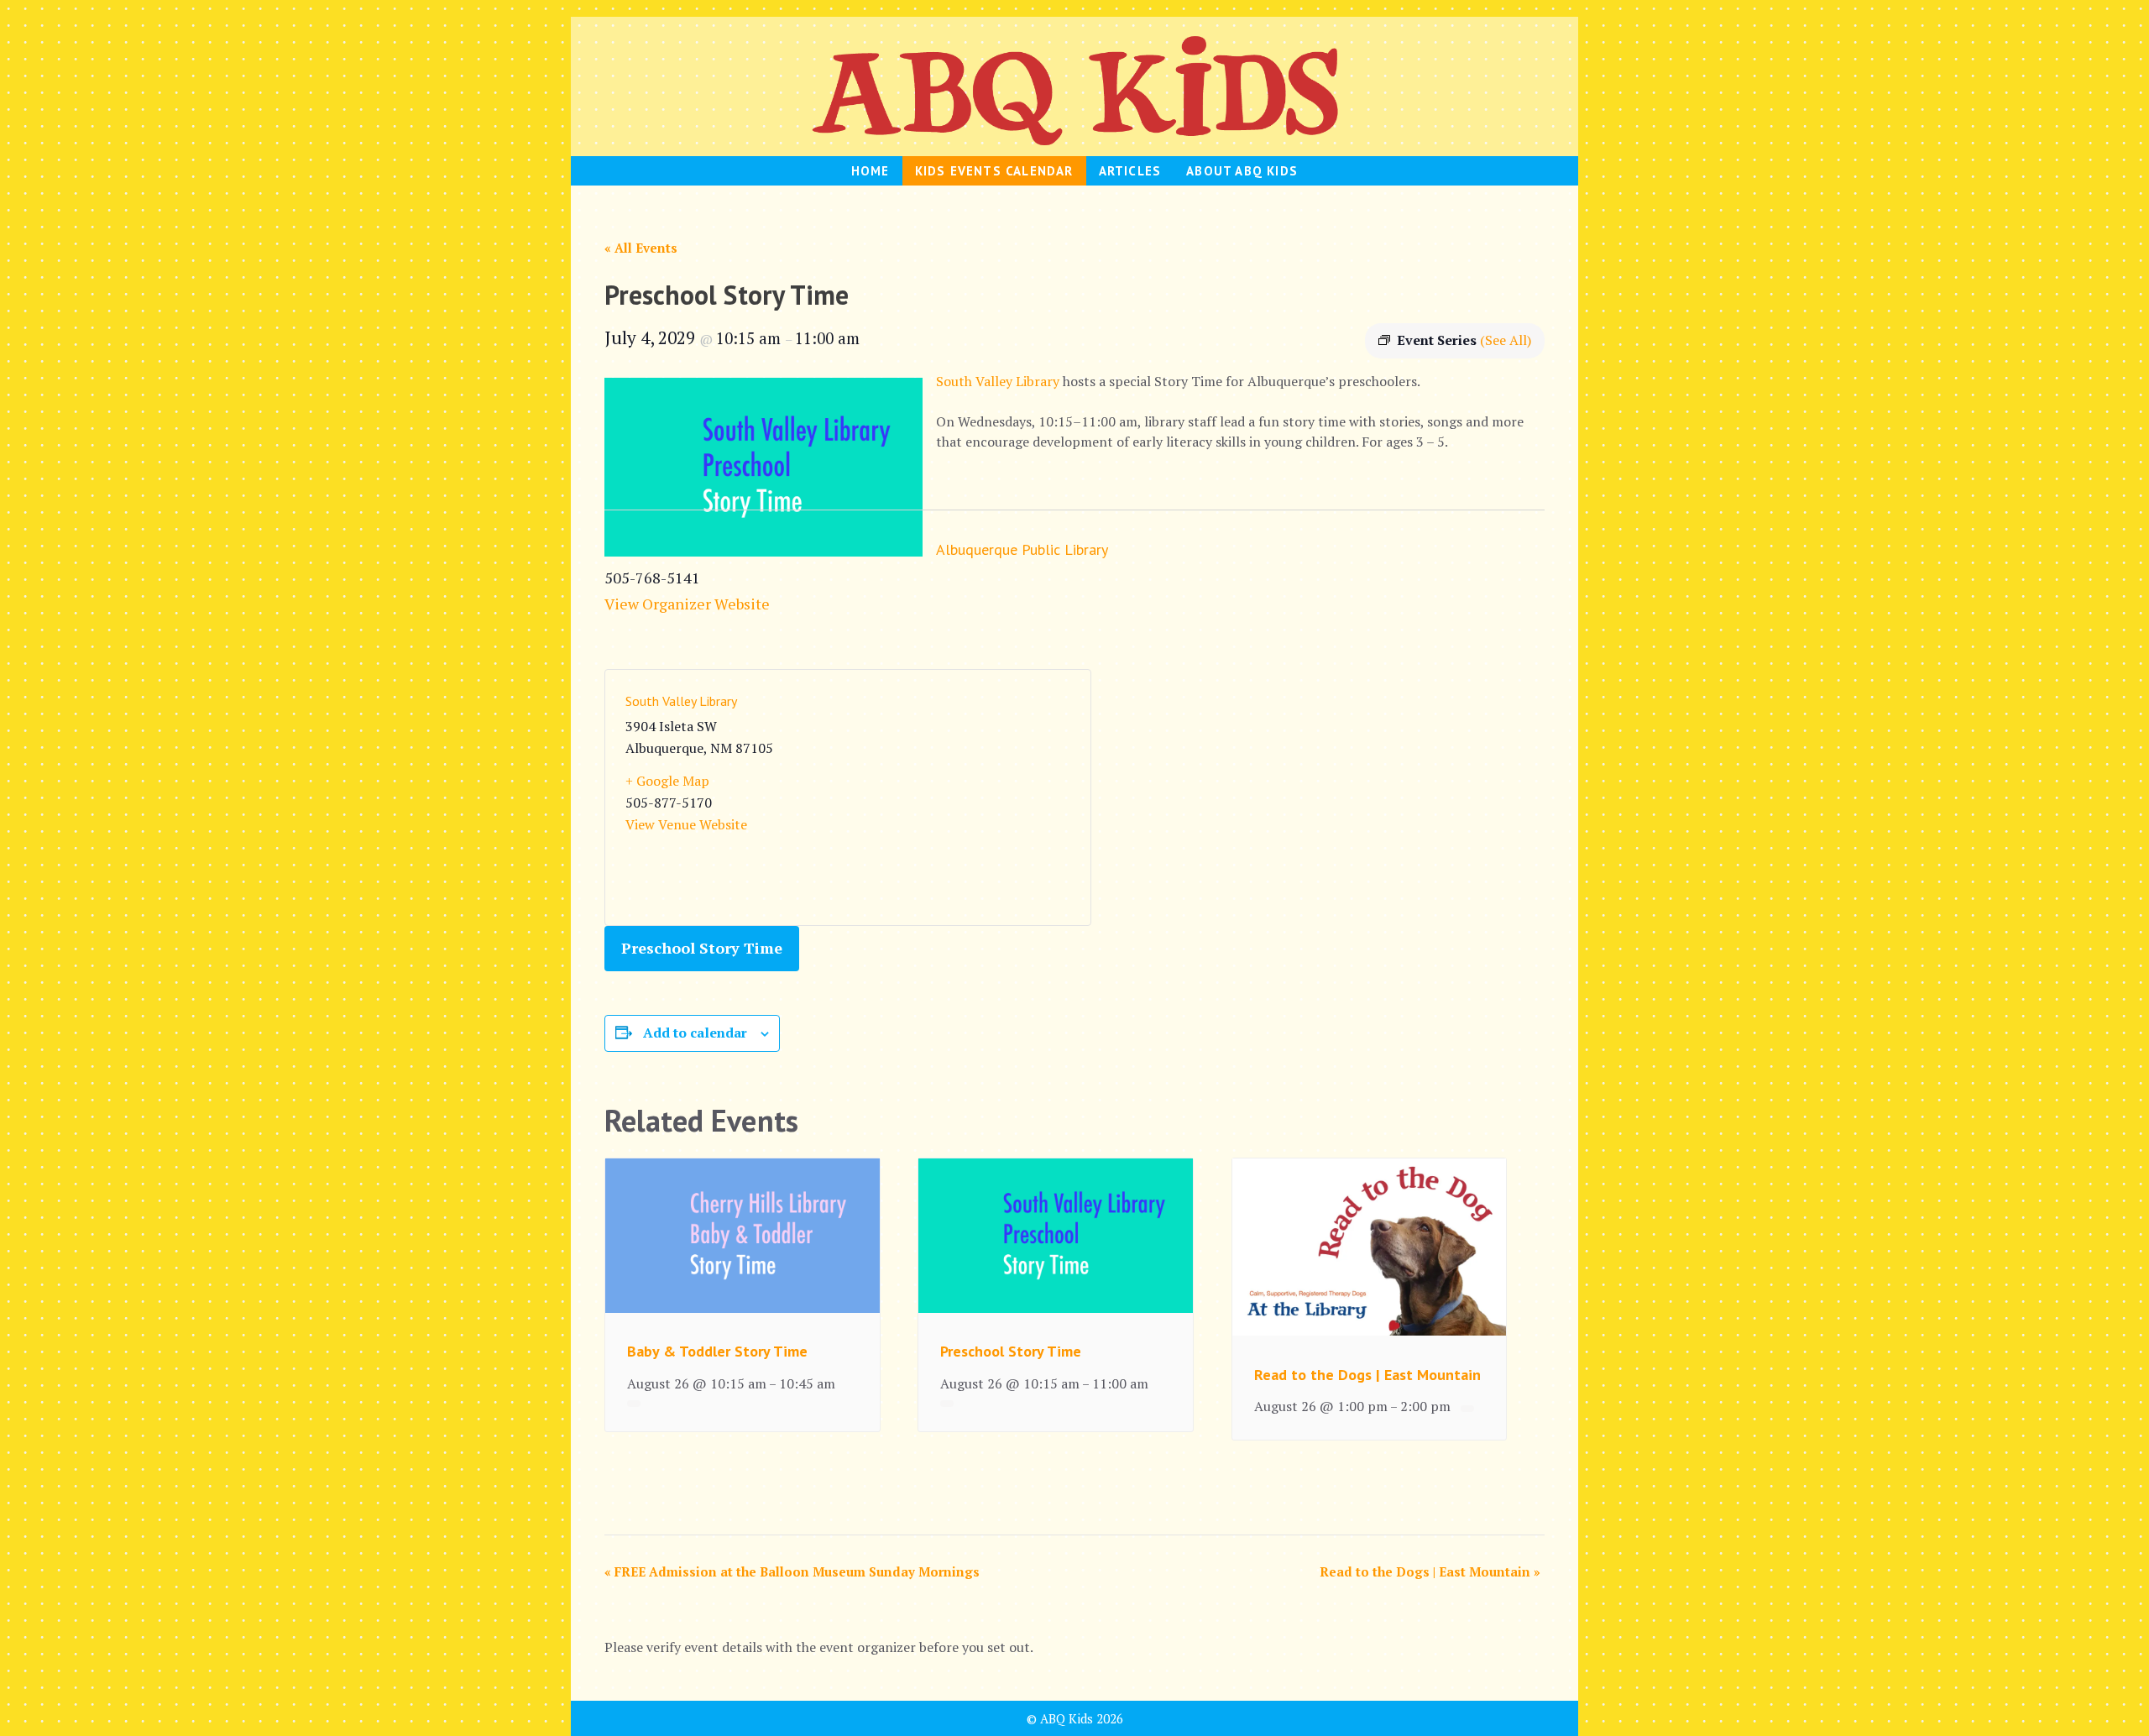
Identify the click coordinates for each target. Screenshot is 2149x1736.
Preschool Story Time (702, 948)
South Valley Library (998, 381)
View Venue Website (686, 824)
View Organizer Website (687, 604)
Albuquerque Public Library (1022, 549)
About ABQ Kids (1242, 171)
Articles (1130, 171)
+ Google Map (667, 781)
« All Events (641, 248)
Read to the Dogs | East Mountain (1367, 1375)
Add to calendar (695, 1033)
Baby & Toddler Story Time (717, 1351)
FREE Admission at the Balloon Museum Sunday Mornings (792, 1571)
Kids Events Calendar (994, 171)
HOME (871, 171)
